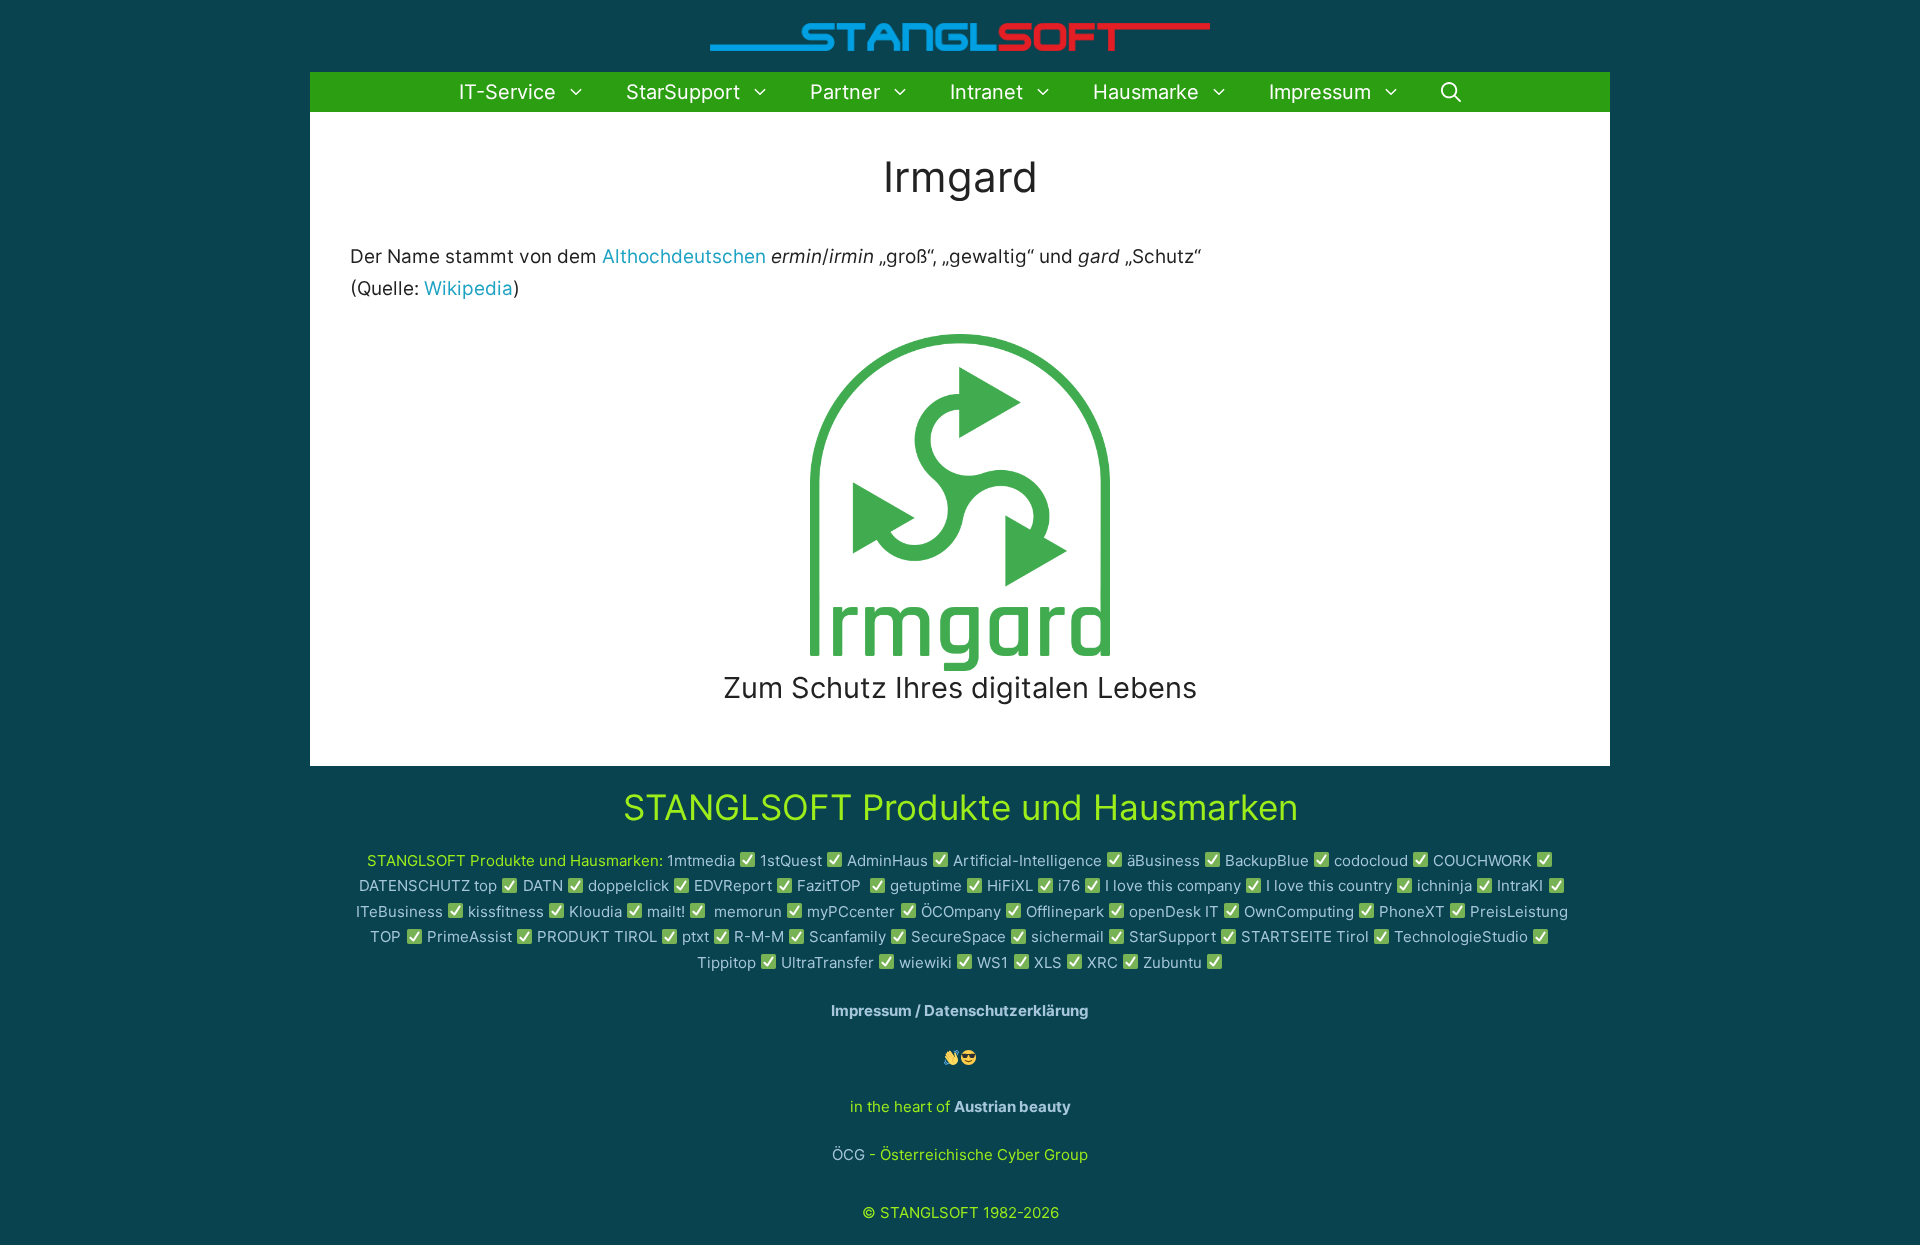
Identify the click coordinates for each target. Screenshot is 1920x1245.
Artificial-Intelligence (1027, 860)
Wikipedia (468, 288)
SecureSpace (958, 936)
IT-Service (507, 92)
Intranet (986, 92)
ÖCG (848, 1154)
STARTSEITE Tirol (1305, 936)
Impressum (1320, 92)
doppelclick (628, 885)
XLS (1048, 962)
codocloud (1371, 860)
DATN (543, 885)
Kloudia (595, 911)
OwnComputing (1299, 911)
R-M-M (759, 936)
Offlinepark (1065, 911)
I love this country (1329, 885)
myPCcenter (851, 911)
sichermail (1067, 936)
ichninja (1444, 885)
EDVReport (733, 885)
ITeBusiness (399, 911)
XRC (1102, 962)
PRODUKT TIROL (597, 936)
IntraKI (1520, 885)
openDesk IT (1174, 911)
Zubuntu (1172, 962)
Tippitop (726, 962)
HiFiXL (1010, 885)
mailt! (666, 911)
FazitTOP (831, 885)
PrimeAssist (469, 936)
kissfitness (506, 911)
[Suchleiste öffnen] (1451, 92)
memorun (748, 911)
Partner (845, 92)
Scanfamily (847, 936)
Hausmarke (1146, 92)
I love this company (1173, 885)
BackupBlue (1267, 860)
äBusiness (1163, 860)
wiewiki (925, 962)
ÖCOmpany (961, 911)
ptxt (695, 936)
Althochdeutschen (684, 256)
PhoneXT (1414, 911)
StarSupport (683, 92)
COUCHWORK (1482, 860)
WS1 (992, 962)
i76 (1069, 885)
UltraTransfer (827, 962)
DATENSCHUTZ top (428, 885)
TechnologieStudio (1461, 936)
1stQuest (791, 860)
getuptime (926, 885)
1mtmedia (701, 860)
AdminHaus (887, 860)
